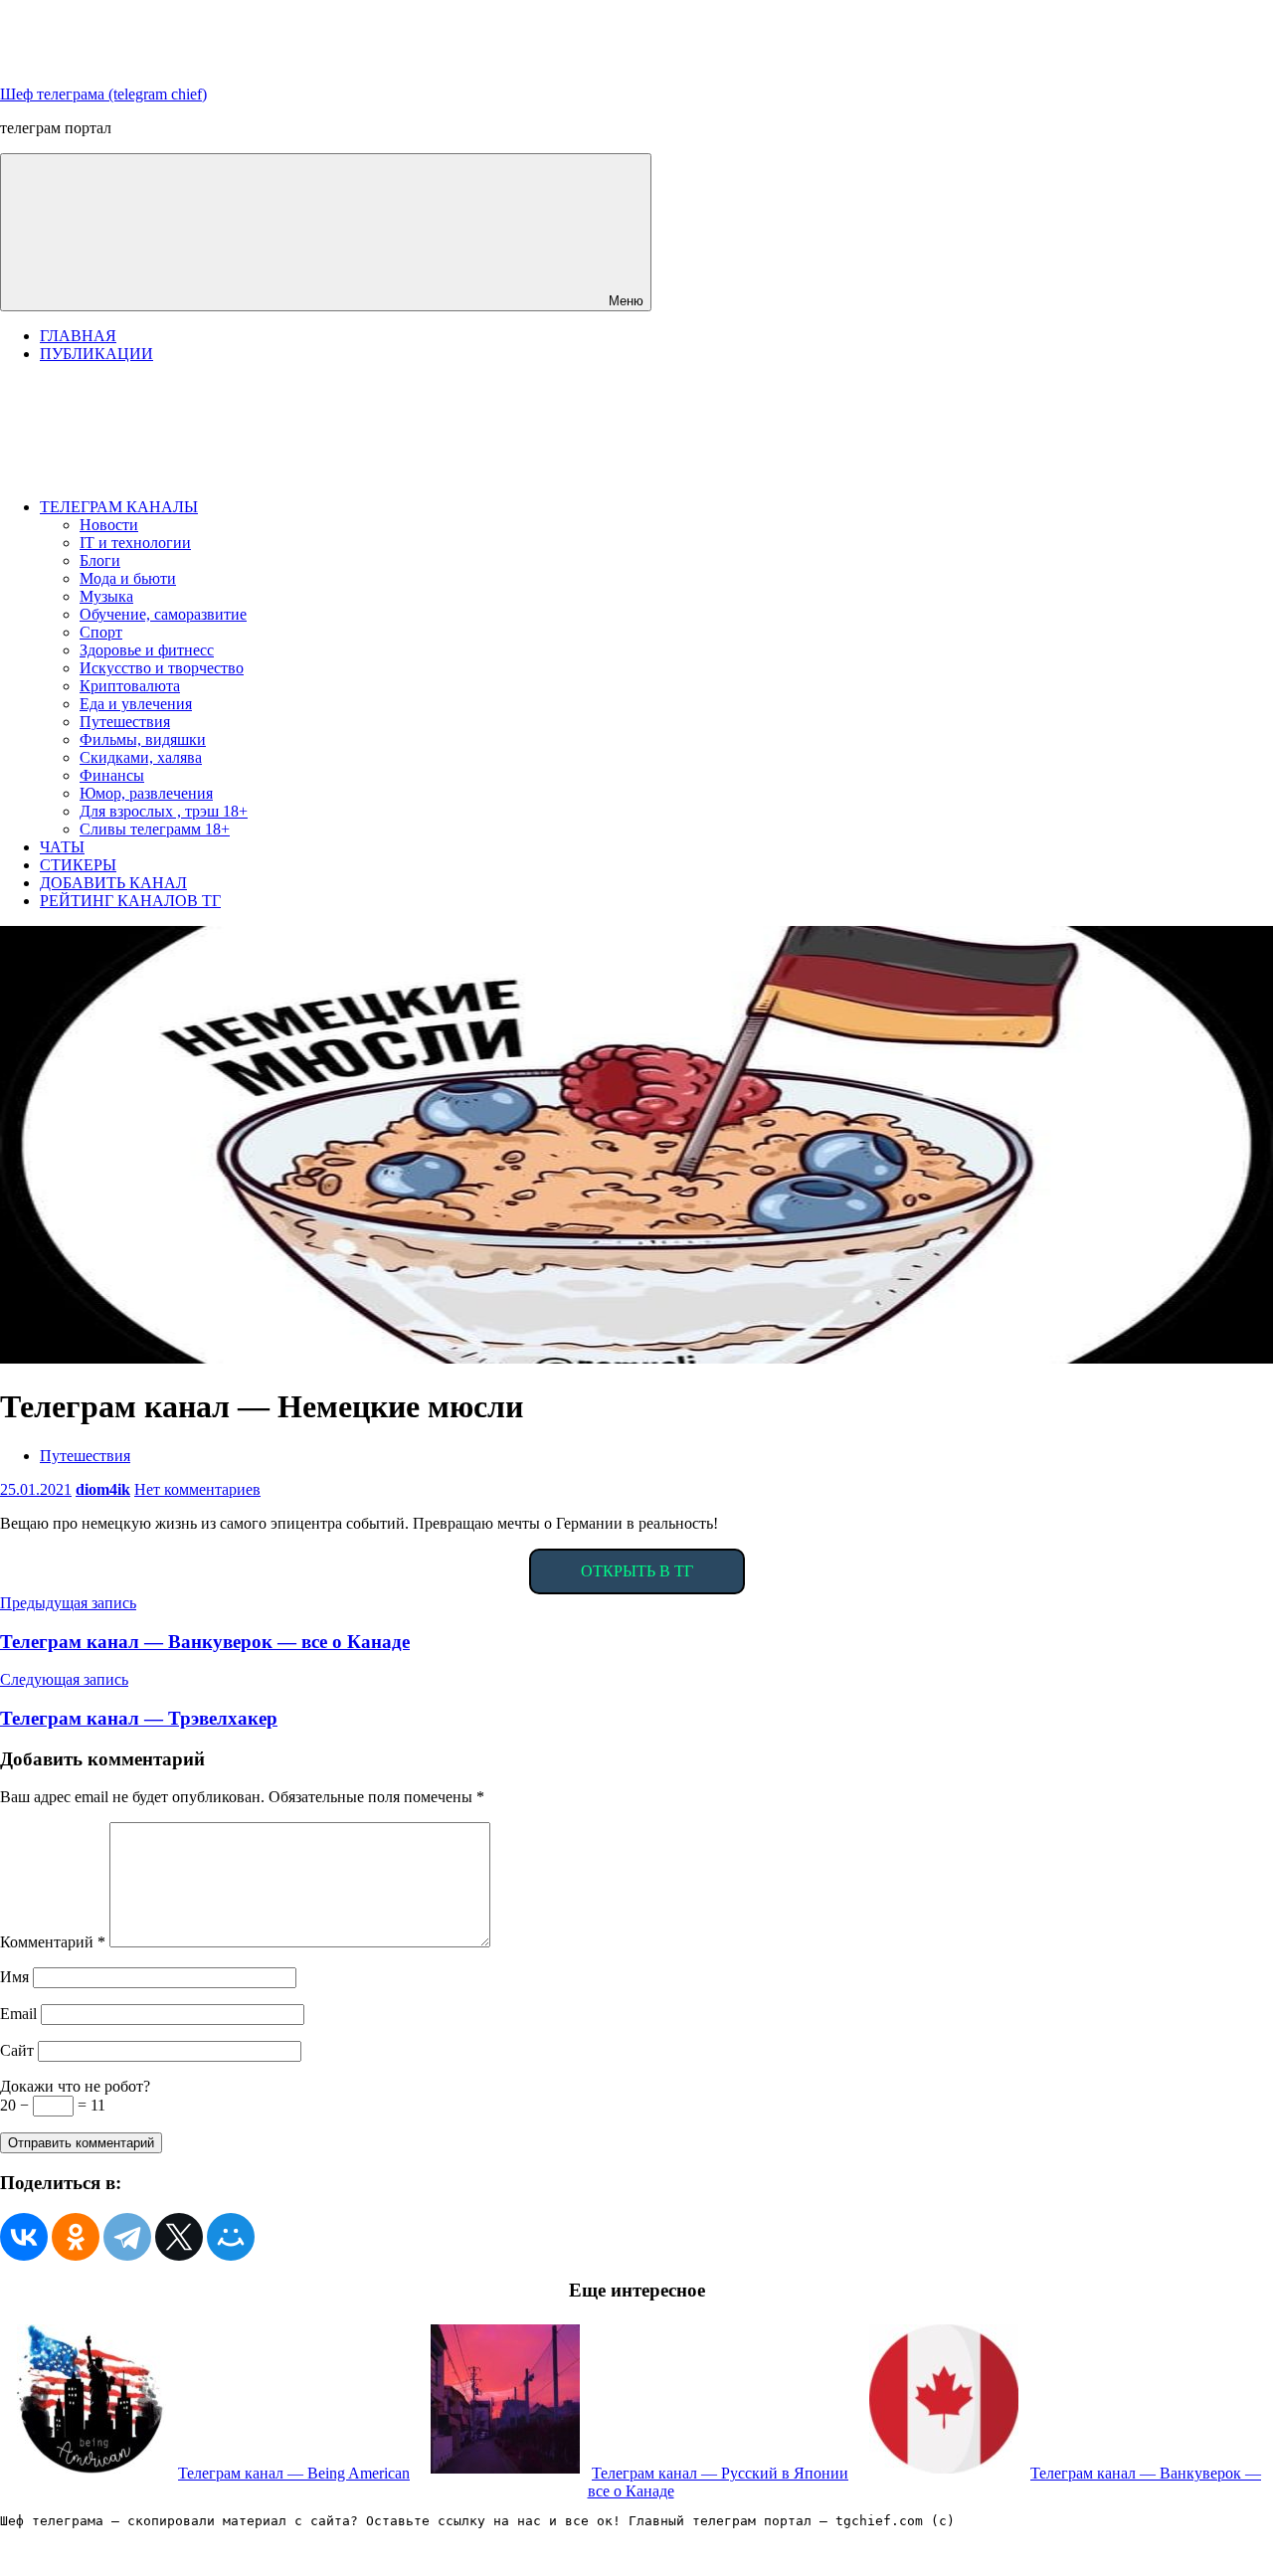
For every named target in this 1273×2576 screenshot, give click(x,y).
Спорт (101, 632)
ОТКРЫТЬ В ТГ (637, 1571)
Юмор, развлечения (146, 793)
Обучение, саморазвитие (163, 614)
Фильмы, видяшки (143, 739)
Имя (14, 1977)
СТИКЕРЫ (78, 865)
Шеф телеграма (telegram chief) (103, 94)
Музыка (106, 596)
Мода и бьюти (128, 578)
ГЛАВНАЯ (78, 336)
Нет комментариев (197, 1489)
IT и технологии (135, 543)
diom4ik (103, 1489)
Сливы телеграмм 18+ (155, 829)
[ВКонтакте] (24, 2237)
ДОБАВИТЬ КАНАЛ (113, 883)
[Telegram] (127, 2237)
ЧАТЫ (62, 847)
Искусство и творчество (162, 668)
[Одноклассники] (76, 2237)
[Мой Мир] (231, 2237)
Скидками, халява (141, 757)
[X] (179, 2237)
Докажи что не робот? (75, 2086)
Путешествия (125, 722)
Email (18, 2014)
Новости (109, 525)
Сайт (17, 2050)
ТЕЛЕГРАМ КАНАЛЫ (119, 507)
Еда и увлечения (136, 704)
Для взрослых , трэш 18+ (164, 811)
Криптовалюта (130, 686)
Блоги (100, 560)
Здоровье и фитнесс (147, 650)
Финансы (112, 775)
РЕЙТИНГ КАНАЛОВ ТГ (130, 901)
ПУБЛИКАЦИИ (96, 354)
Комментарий (53, 1942)
